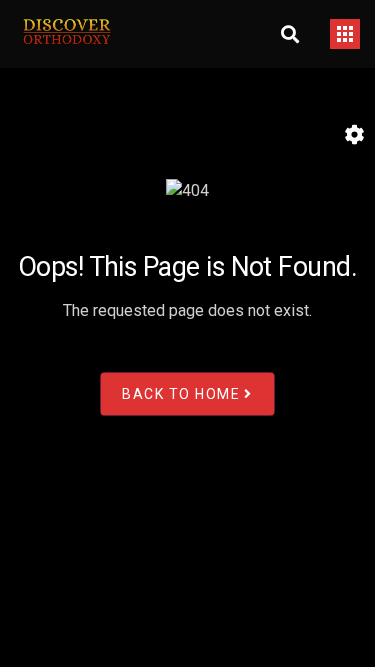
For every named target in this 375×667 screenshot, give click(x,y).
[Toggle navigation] (345, 34)
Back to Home (181, 394)
